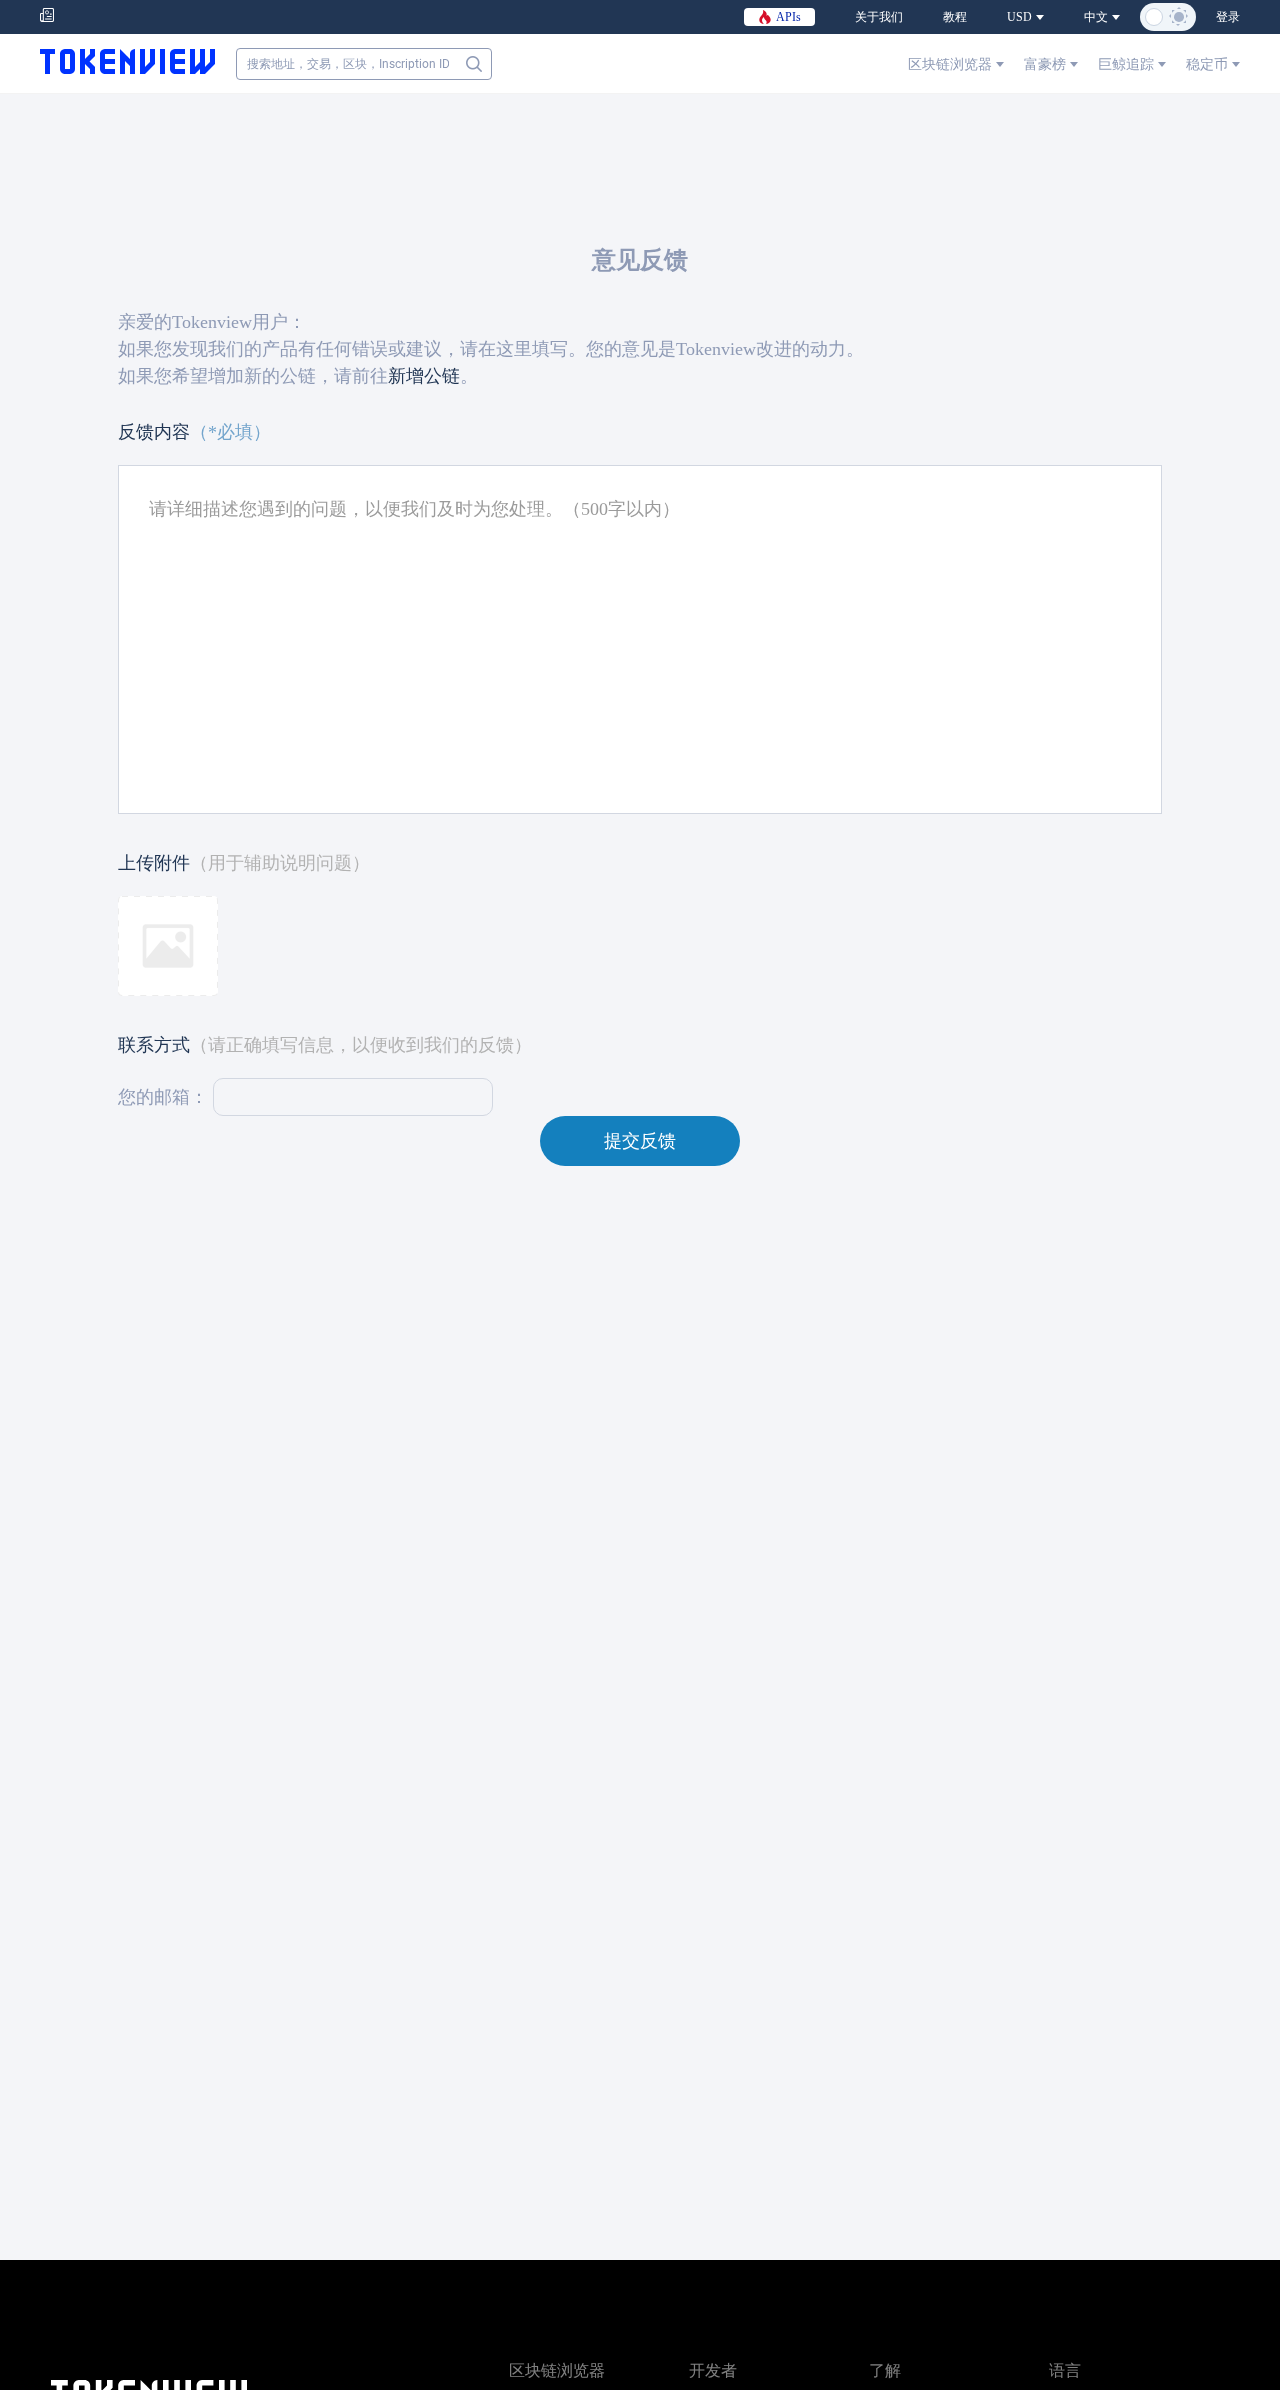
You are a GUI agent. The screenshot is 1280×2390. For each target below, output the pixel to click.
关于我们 (879, 17)
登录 (1228, 17)
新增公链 (424, 376)
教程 (955, 17)
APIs (786, 17)
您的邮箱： (163, 1097)
